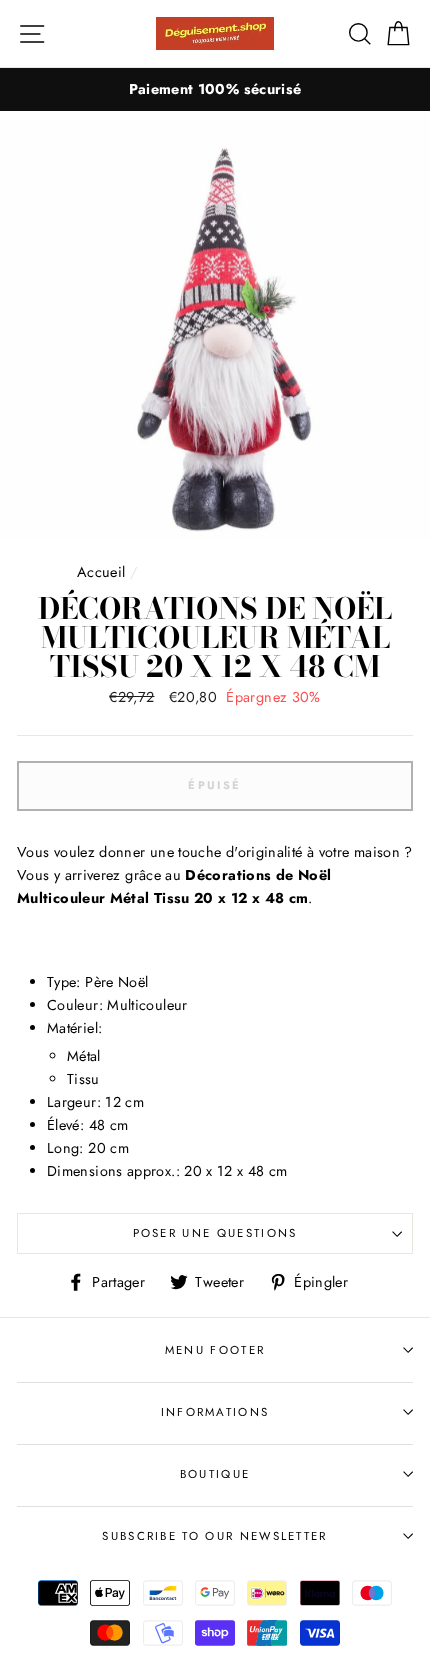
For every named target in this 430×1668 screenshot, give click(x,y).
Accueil (101, 572)
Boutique (215, 1474)
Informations (215, 1412)
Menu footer (215, 1350)
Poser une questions (215, 1233)
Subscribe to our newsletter (214, 1536)
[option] (215, 89)
